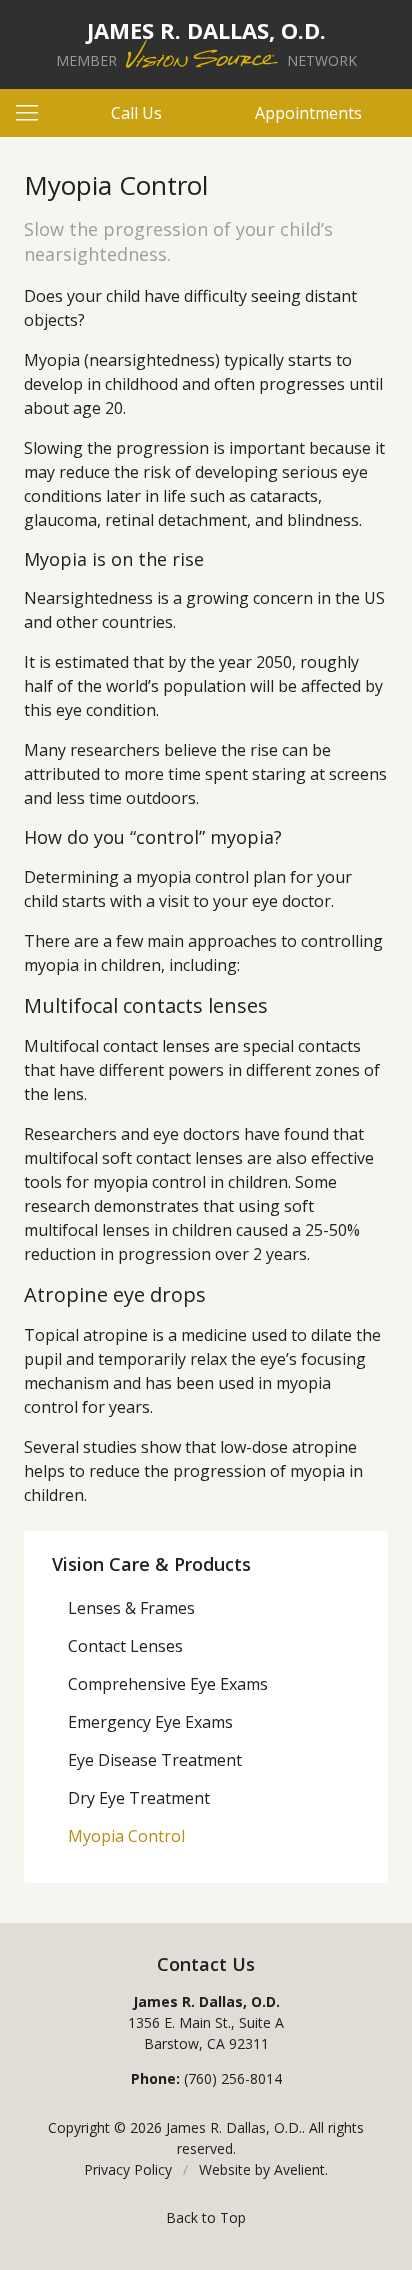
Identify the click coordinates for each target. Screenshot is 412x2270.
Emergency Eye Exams (150, 1722)
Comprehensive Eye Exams (168, 1684)
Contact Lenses (125, 1646)
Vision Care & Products (151, 1564)
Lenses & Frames (131, 1608)
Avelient (299, 2169)
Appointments (308, 113)
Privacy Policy (128, 2169)
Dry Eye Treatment (139, 1798)
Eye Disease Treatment (155, 1760)
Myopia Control (126, 1836)
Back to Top (206, 2217)
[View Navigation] (34, 113)
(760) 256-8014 (233, 2078)
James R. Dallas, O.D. (234, 2127)
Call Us (136, 113)
